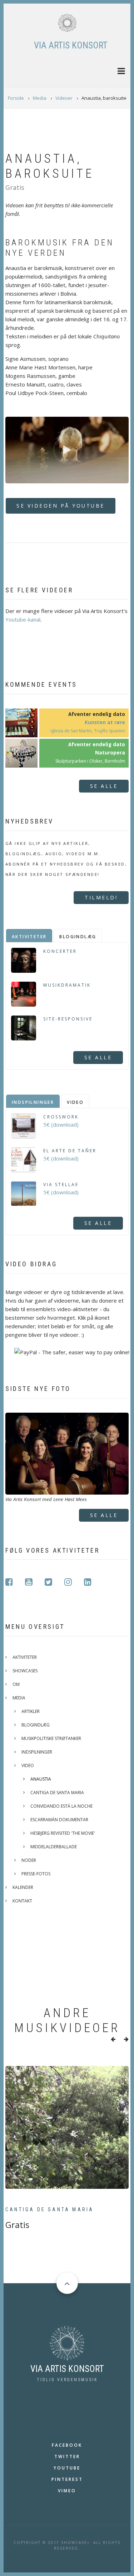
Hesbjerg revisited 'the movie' (63, 1833)
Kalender (23, 1887)
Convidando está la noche (61, 1806)
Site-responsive (68, 1019)
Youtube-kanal (23, 619)
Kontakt (22, 1901)
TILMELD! (101, 897)
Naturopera (110, 753)
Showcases (25, 1671)
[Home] (67, 23)
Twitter (67, 2456)
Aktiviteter (25, 1657)
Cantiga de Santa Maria (57, 1793)
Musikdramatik (67, 985)
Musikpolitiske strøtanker (51, 1738)
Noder (29, 1860)
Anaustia (41, 1779)
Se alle (104, 786)
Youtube (67, 2468)
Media (19, 1698)
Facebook (67, 2445)
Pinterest (67, 2479)
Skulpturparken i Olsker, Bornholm (90, 761)
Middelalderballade (54, 1847)
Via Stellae (61, 1185)
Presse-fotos (36, 1874)
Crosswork (61, 1117)
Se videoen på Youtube (61, 506)
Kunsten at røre (105, 722)
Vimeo (67, 2491)
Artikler (31, 1711)
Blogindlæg (36, 1725)
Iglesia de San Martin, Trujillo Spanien (88, 731)
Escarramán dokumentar (59, 1820)
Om (16, 1684)
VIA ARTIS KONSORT (71, 45)
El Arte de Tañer (70, 1151)
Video (28, 1765)
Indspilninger (37, 1752)
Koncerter (60, 951)
